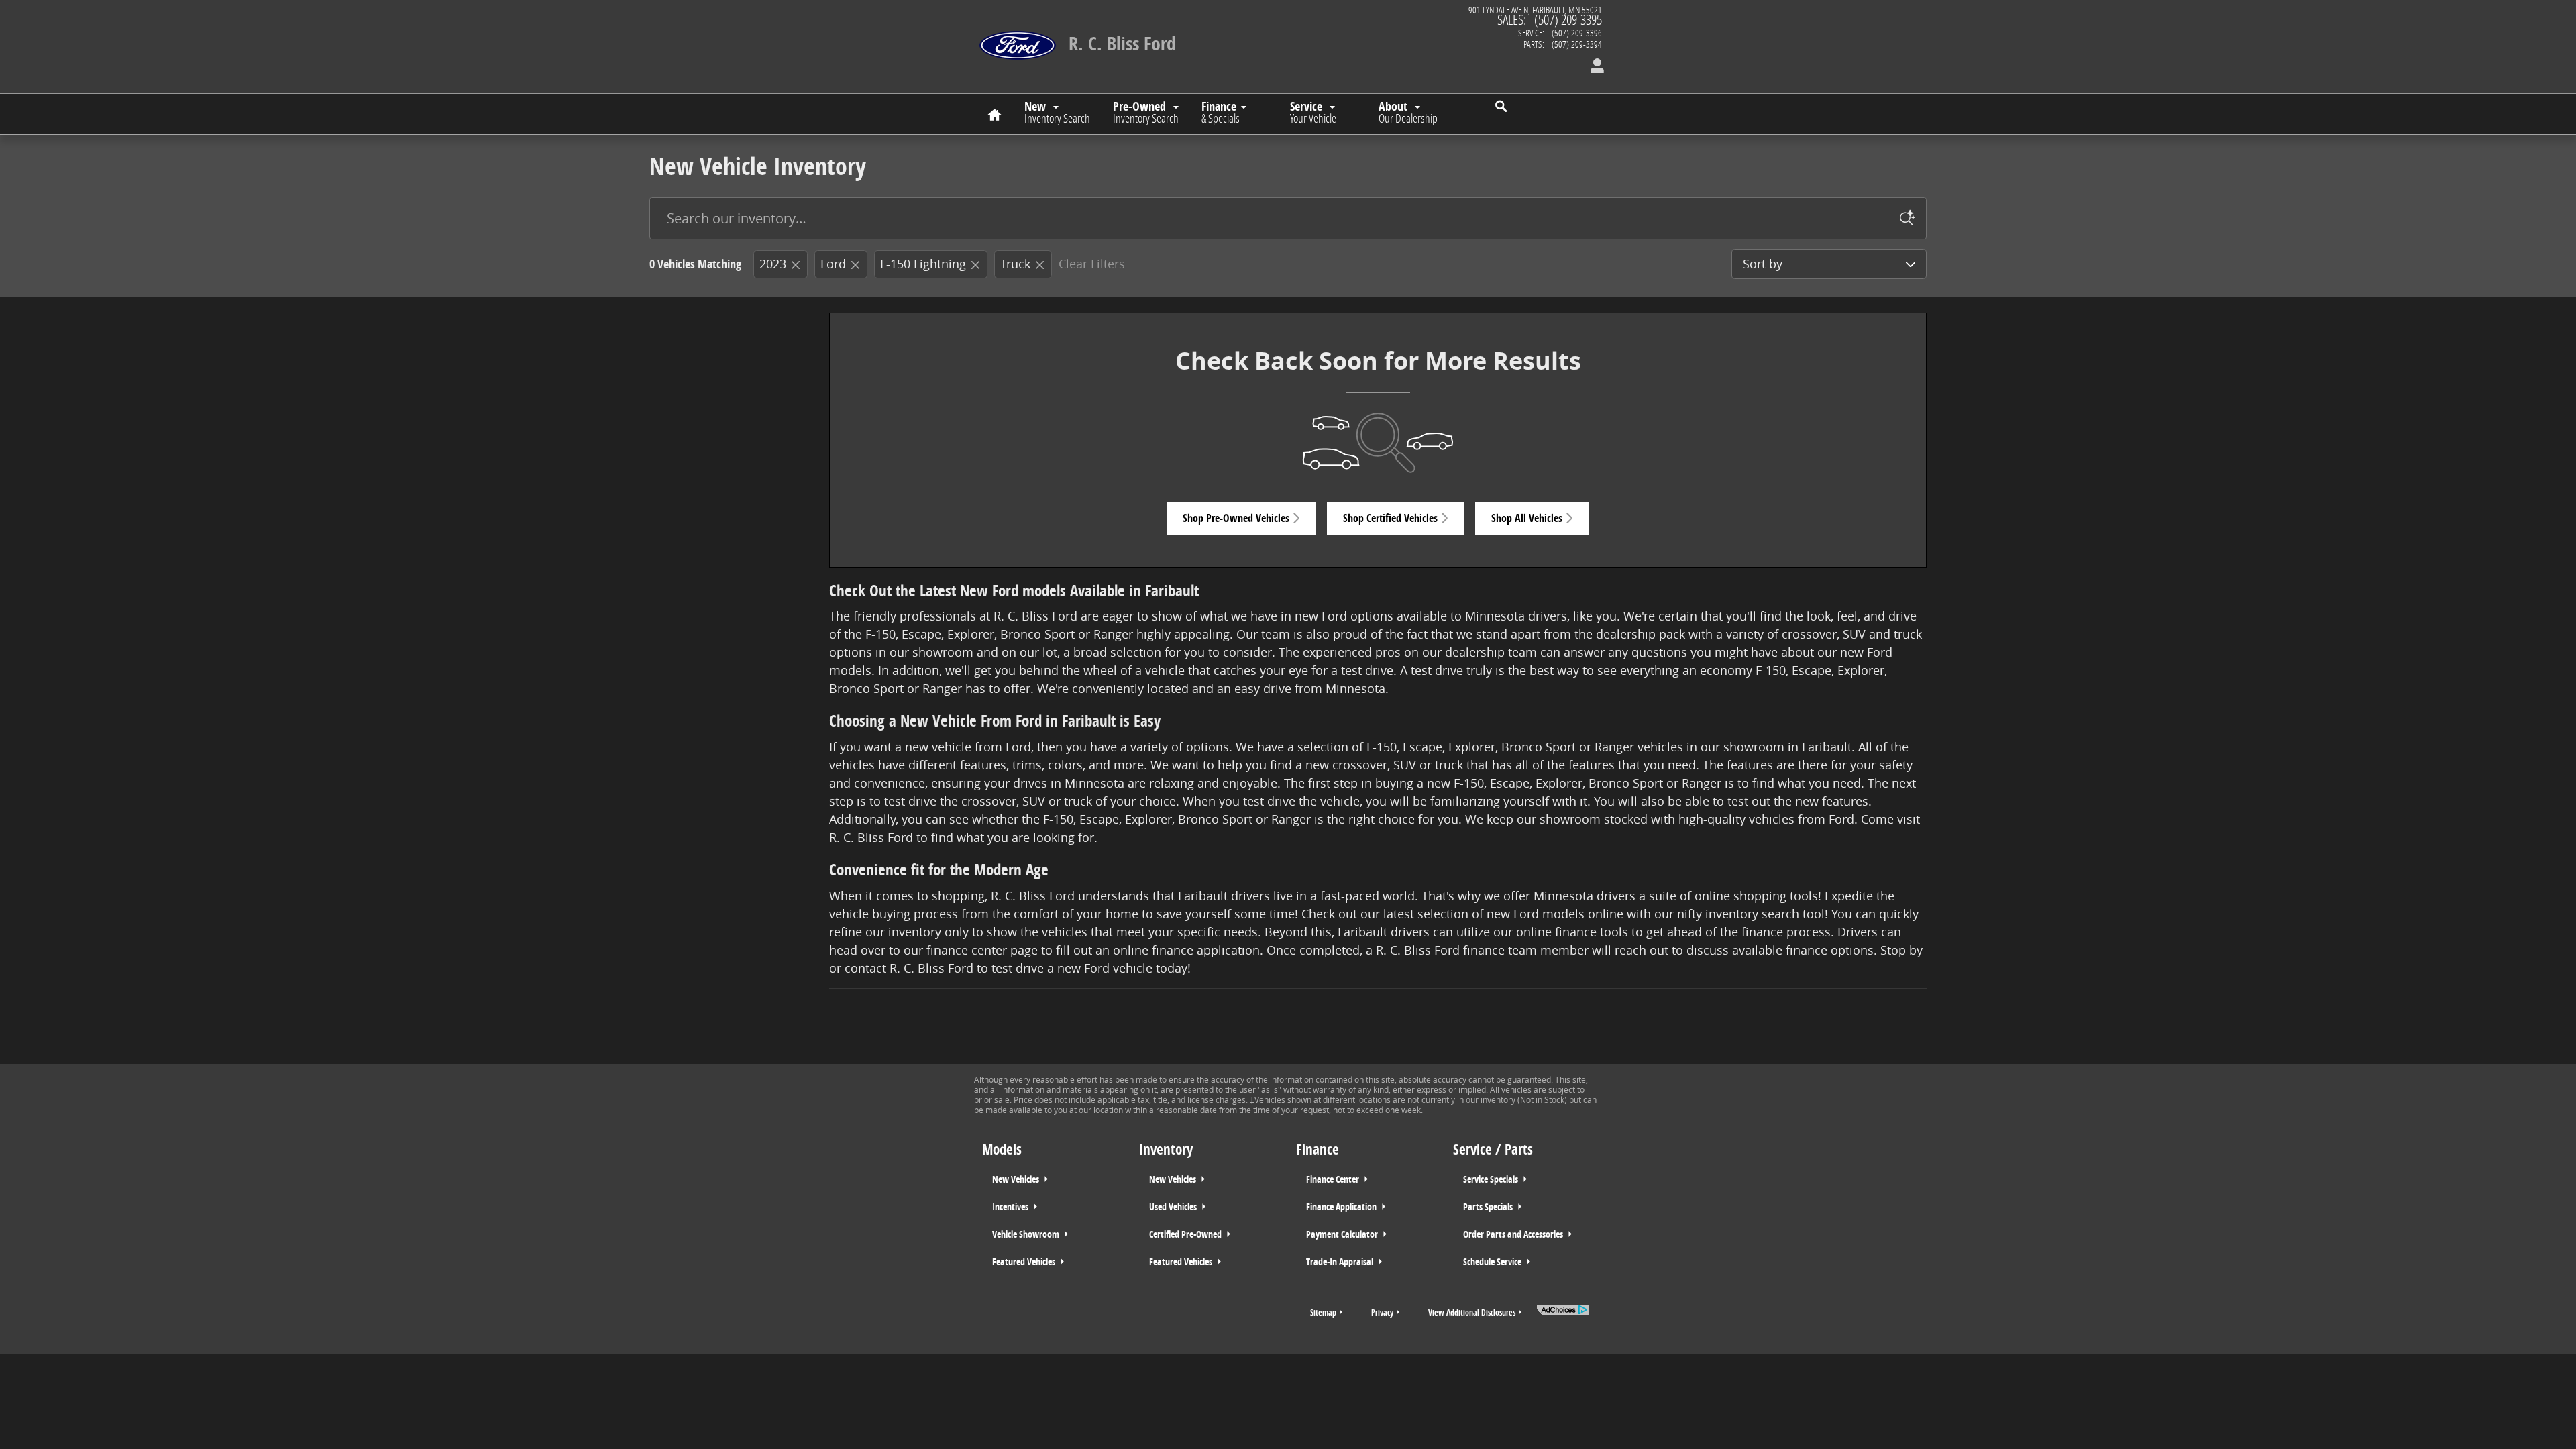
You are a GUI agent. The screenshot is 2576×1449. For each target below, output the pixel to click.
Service (1313, 112)
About (1408, 112)
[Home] (1018, 37)
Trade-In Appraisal (1341, 1262)
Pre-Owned (1146, 112)
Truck (1015, 264)
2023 (773, 264)
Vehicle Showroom (1027, 1234)
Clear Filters (1092, 264)
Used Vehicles (1174, 1207)
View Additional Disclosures (1472, 1312)
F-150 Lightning (923, 264)
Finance (1221, 112)
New (1057, 112)
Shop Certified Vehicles (1390, 518)
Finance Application (1342, 1207)
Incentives (1011, 1207)
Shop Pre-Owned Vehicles (1236, 518)
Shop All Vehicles (1527, 518)
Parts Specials (1489, 1207)
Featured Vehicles (1025, 1262)
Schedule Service (1493, 1262)
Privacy (1382, 1312)
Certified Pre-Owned (1186, 1234)
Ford (833, 264)
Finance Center (1334, 1179)
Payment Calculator (1343, 1234)
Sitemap (1323, 1312)
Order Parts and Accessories (1514, 1234)
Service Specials (1492, 1179)
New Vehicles (1017, 1179)
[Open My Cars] (1594, 67)
